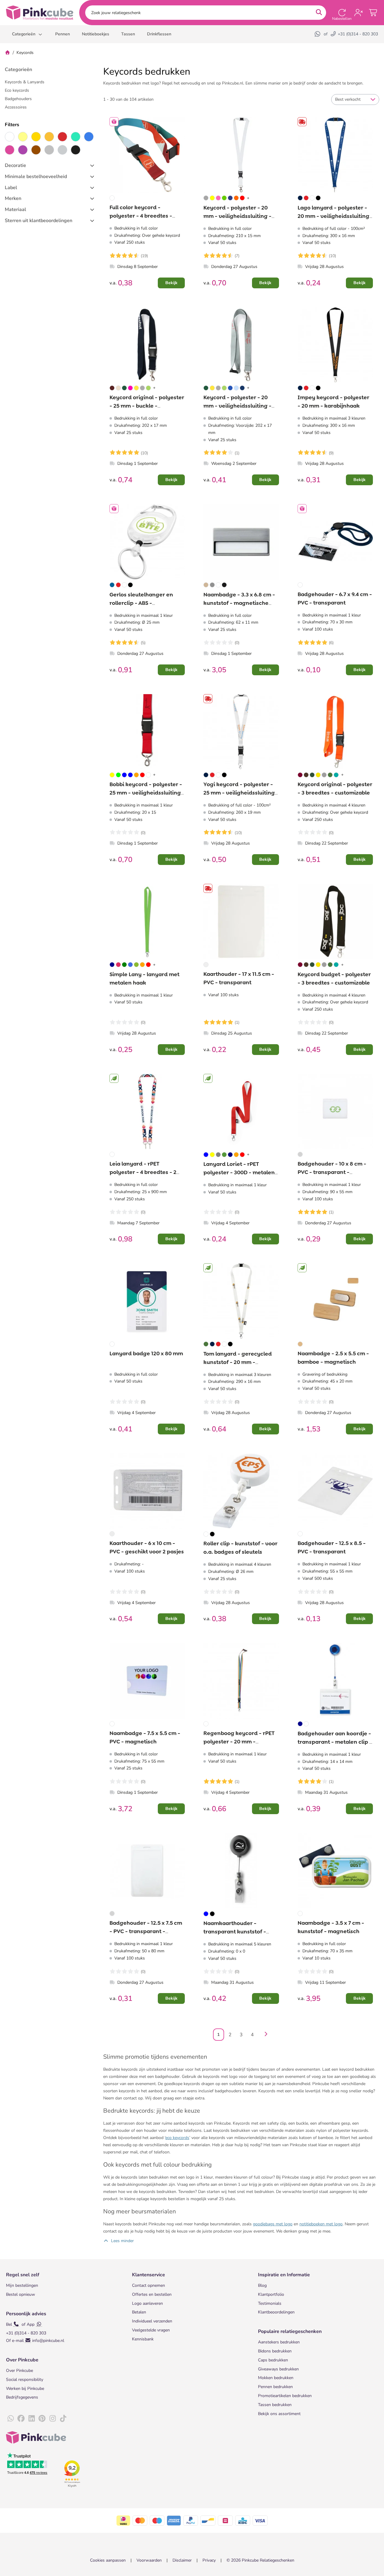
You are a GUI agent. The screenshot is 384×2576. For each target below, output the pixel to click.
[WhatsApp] (318, 34)
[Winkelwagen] (373, 13)
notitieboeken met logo (321, 2224)
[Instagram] (52, 2419)
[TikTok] (63, 2419)
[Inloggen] (358, 13)
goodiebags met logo (273, 2224)
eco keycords (177, 2138)
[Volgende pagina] (265, 2035)
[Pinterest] (42, 2419)
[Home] (7, 53)
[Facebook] (21, 2419)
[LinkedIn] (31, 2419)
